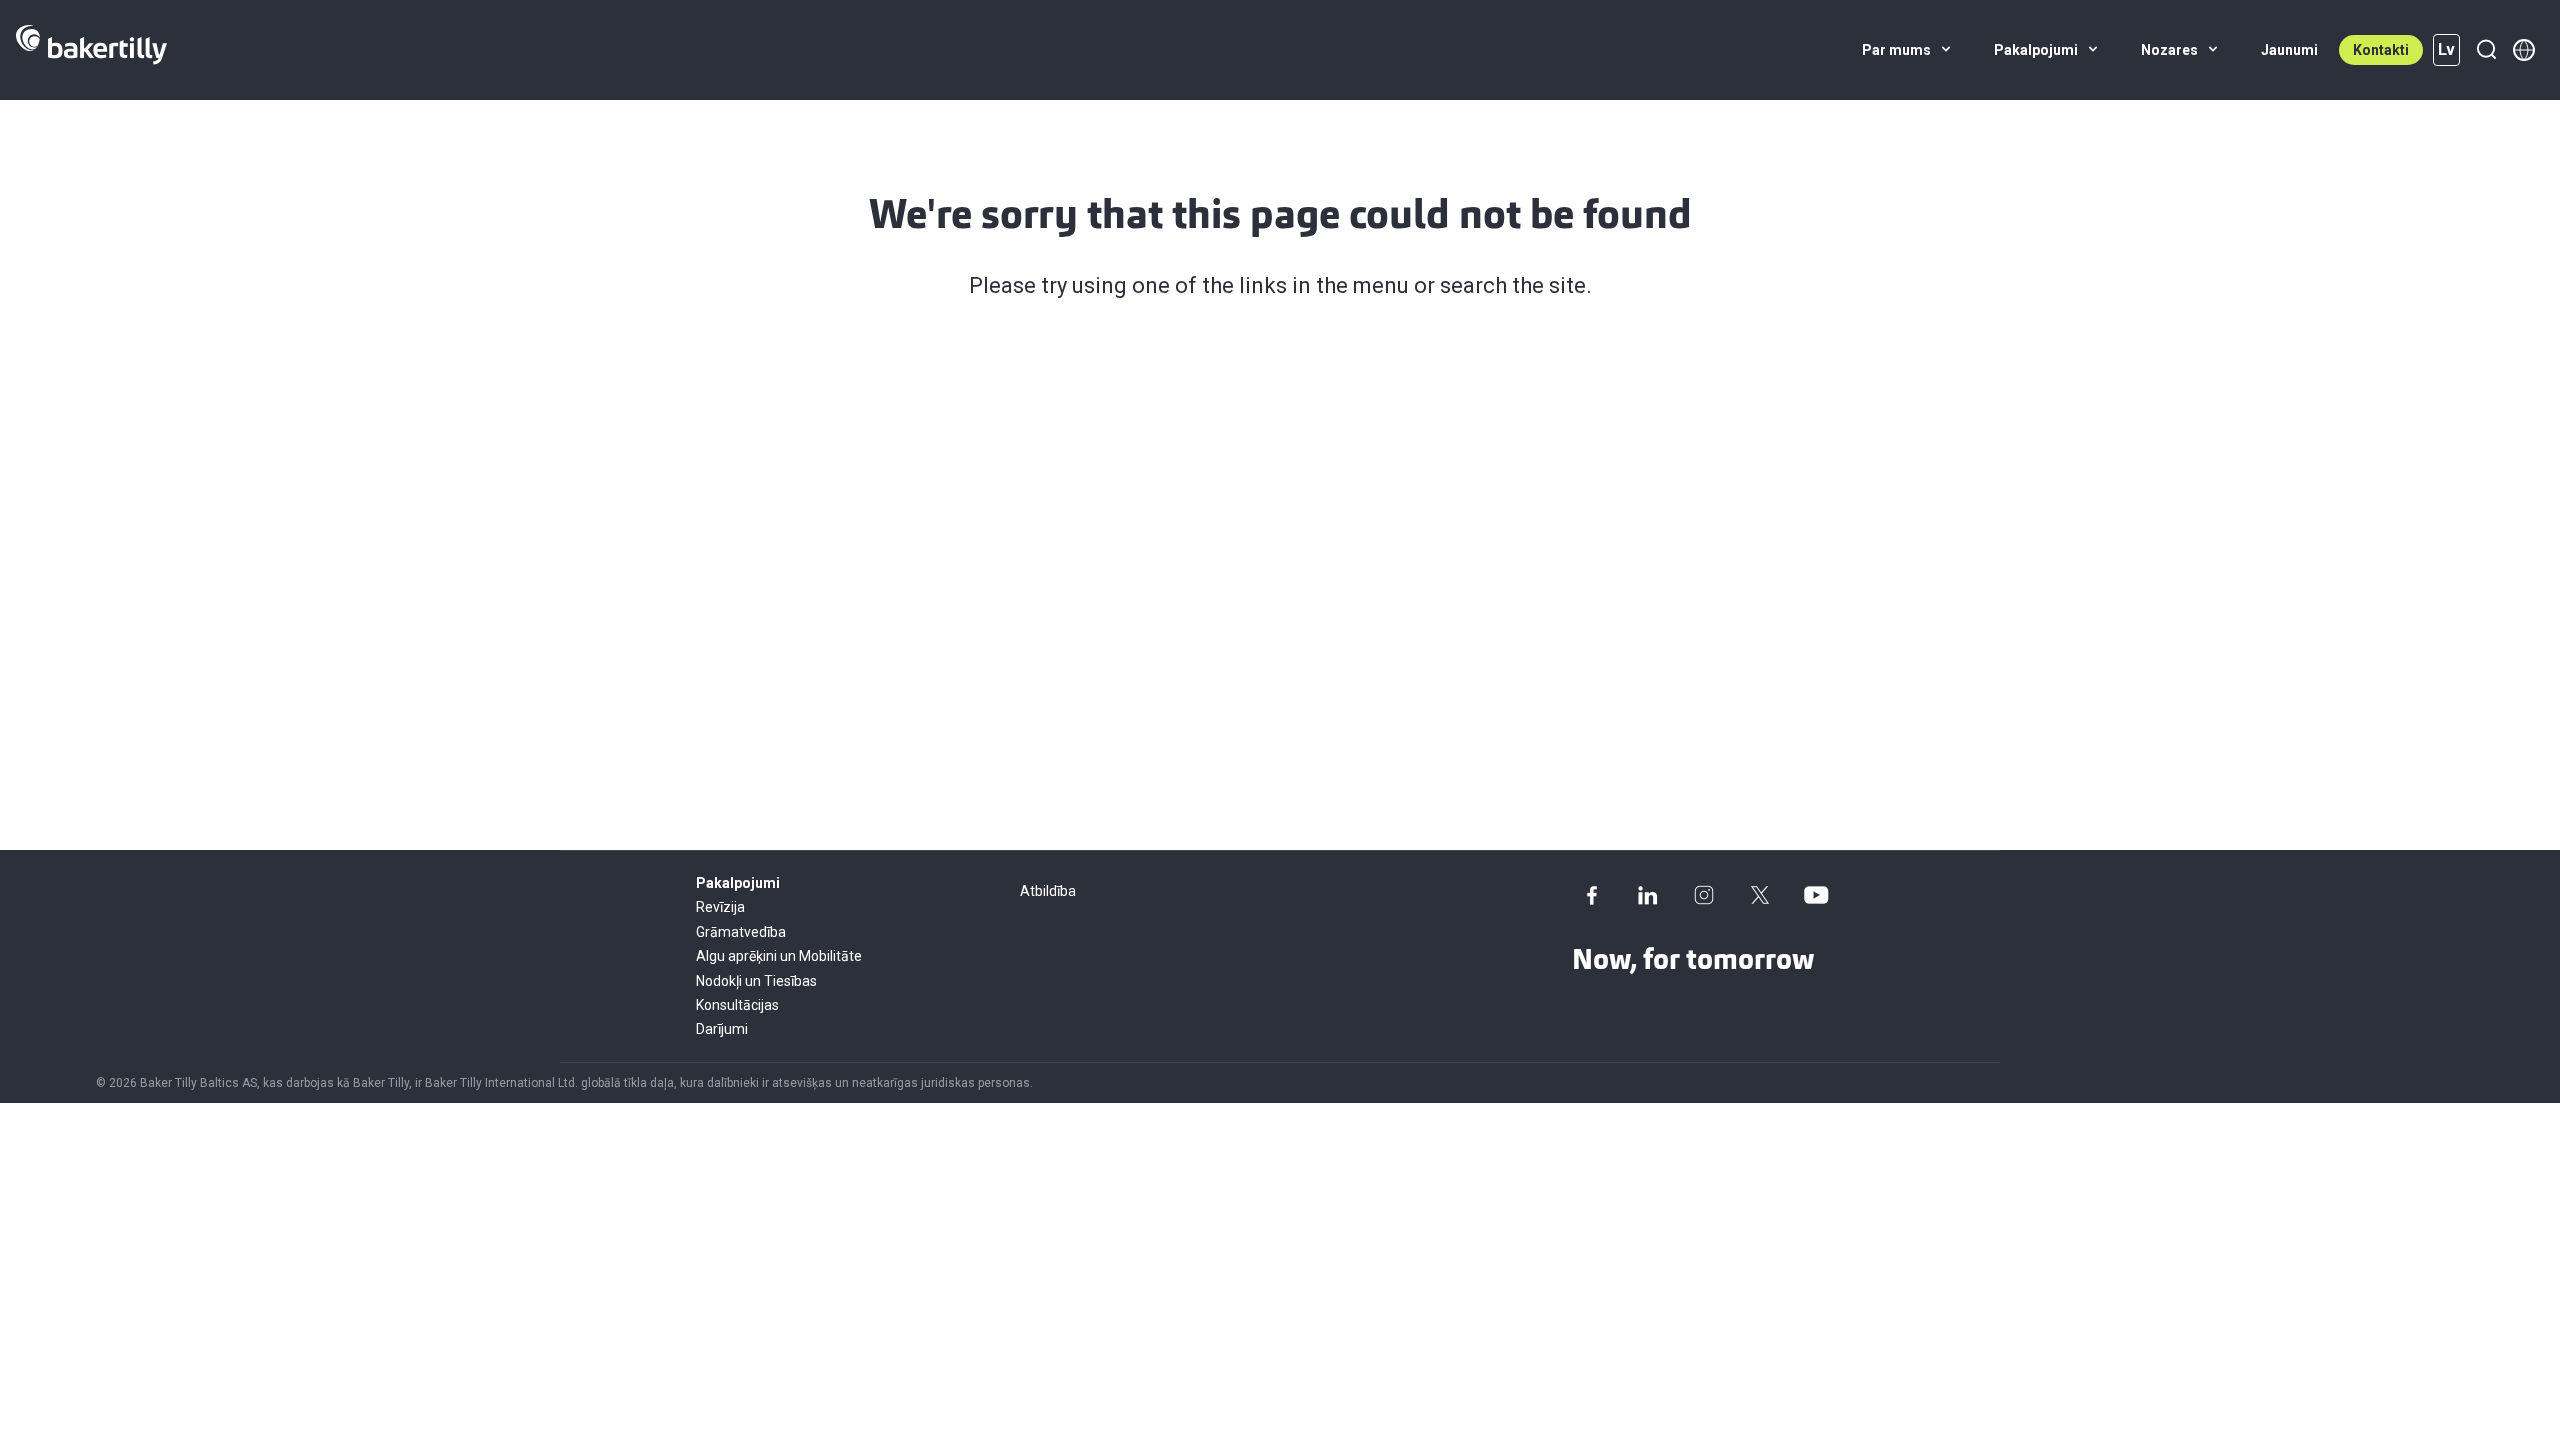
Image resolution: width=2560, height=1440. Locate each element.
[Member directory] (2524, 50)
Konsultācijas (737, 1005)
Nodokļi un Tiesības (756, 981)
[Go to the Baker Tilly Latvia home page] (91, 50)
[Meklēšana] (2486, 50)
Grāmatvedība (741, 932)
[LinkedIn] (1648, 895)
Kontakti (2381, 50)
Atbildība (1048, 891)
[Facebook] (1592, 895)
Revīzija (720, 907)
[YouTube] (1816, 895)
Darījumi (722, 1029)
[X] (1760, 895)
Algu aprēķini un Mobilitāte (779, 956)
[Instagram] (1704, 895)
